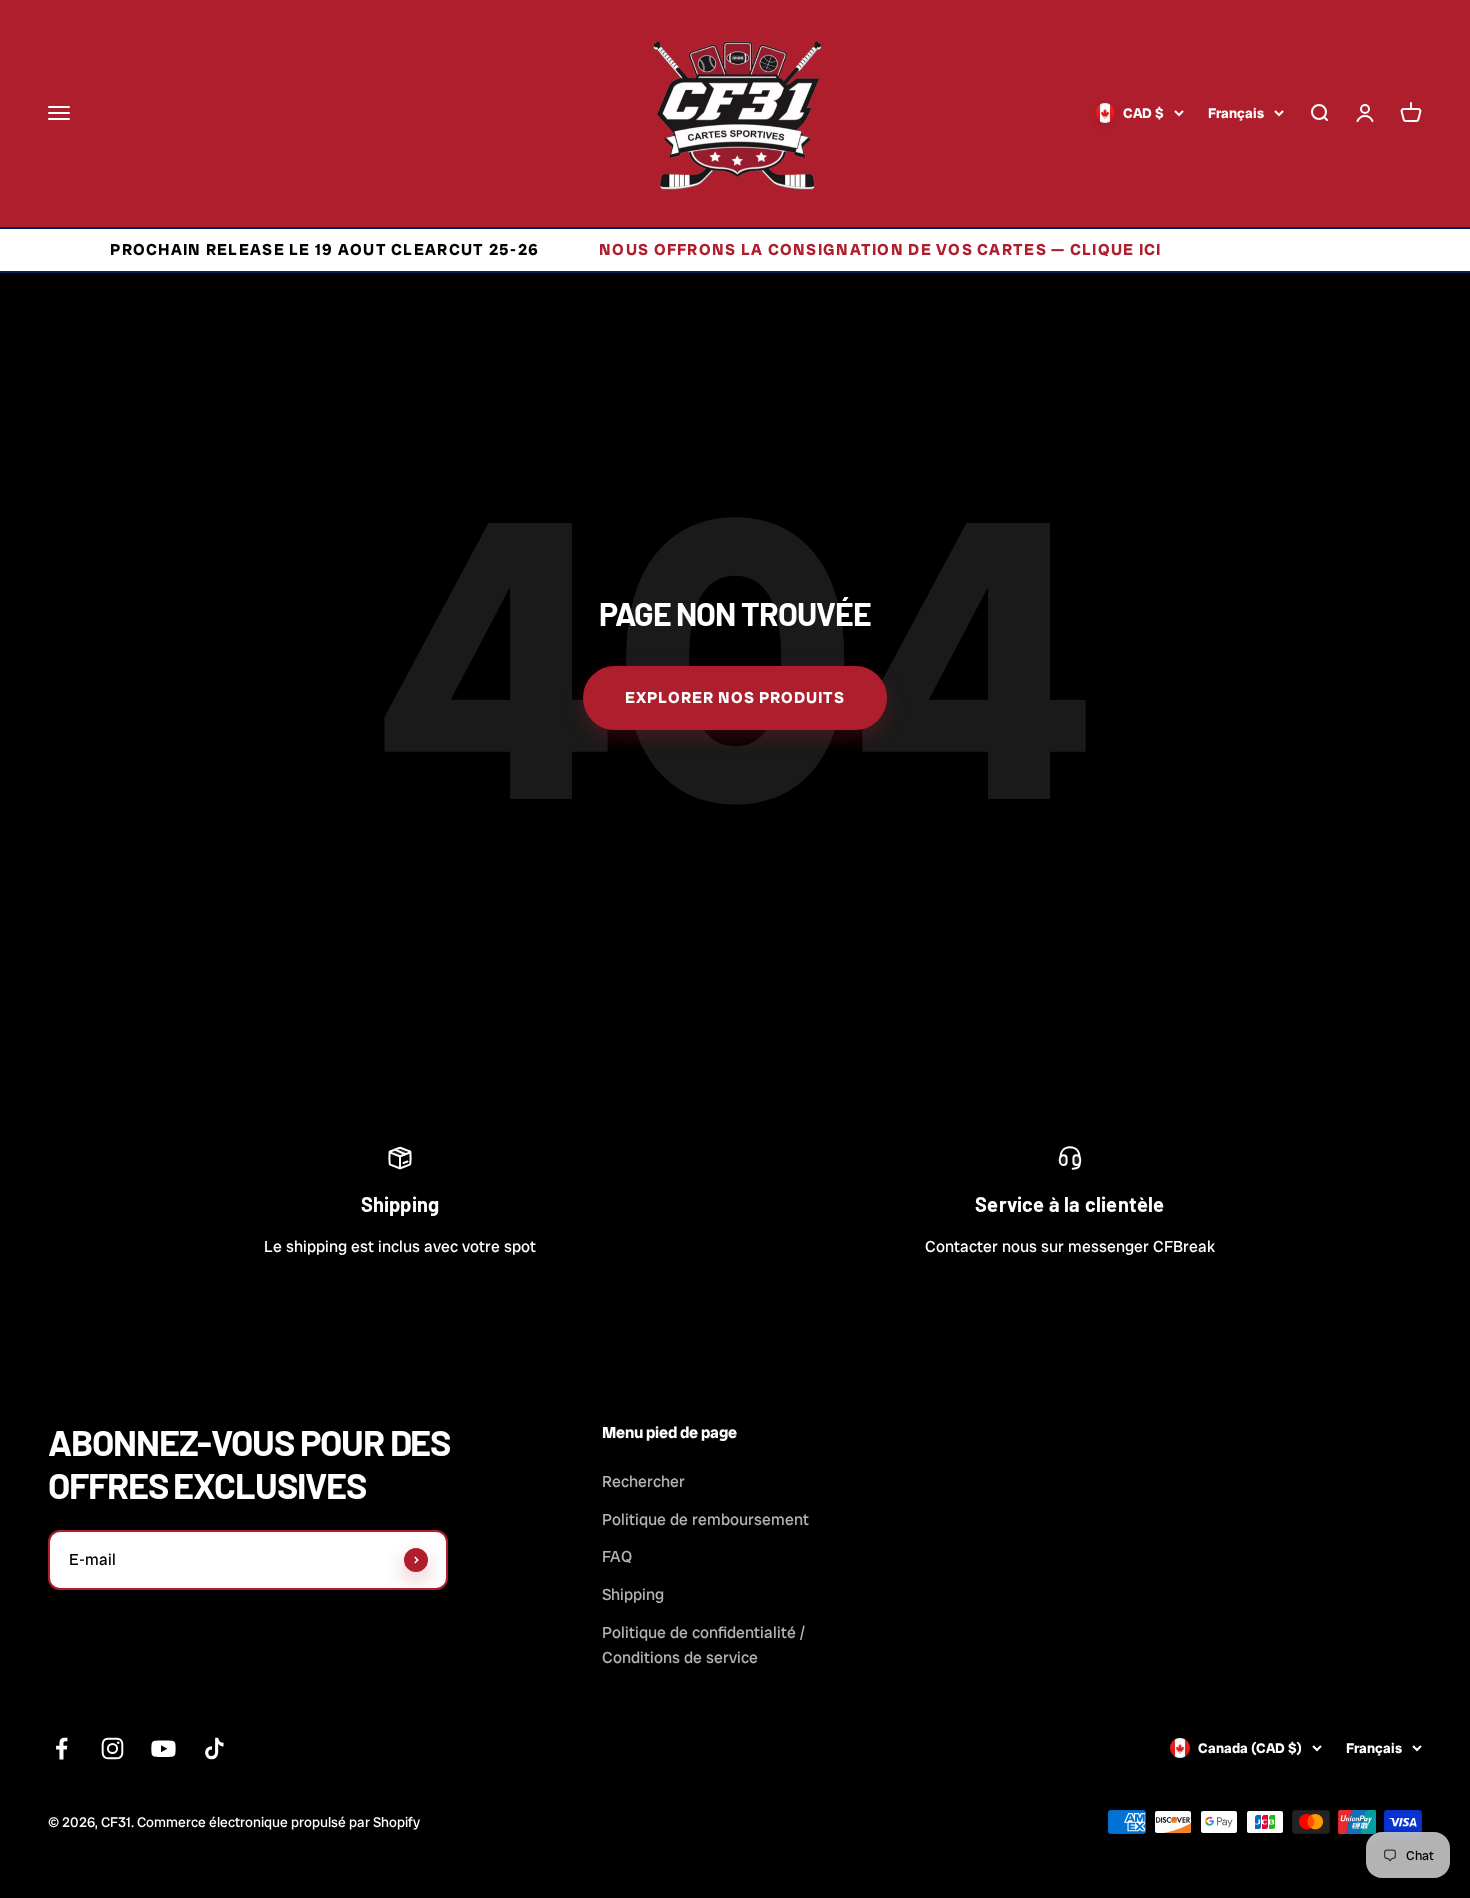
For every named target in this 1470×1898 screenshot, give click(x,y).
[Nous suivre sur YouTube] (163, 1748)
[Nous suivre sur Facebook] (61, 1748)
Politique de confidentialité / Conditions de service (703, 1645)
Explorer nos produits (734, 697)
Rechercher (643, 1481)
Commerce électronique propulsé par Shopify (278, 1822)
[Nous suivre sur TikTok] (214, 1748)
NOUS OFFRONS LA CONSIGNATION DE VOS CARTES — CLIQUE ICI (819, 249)
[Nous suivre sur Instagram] (112, 1748)
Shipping (633, 1594)
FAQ (617, 1556)
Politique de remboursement (705, 1519)
